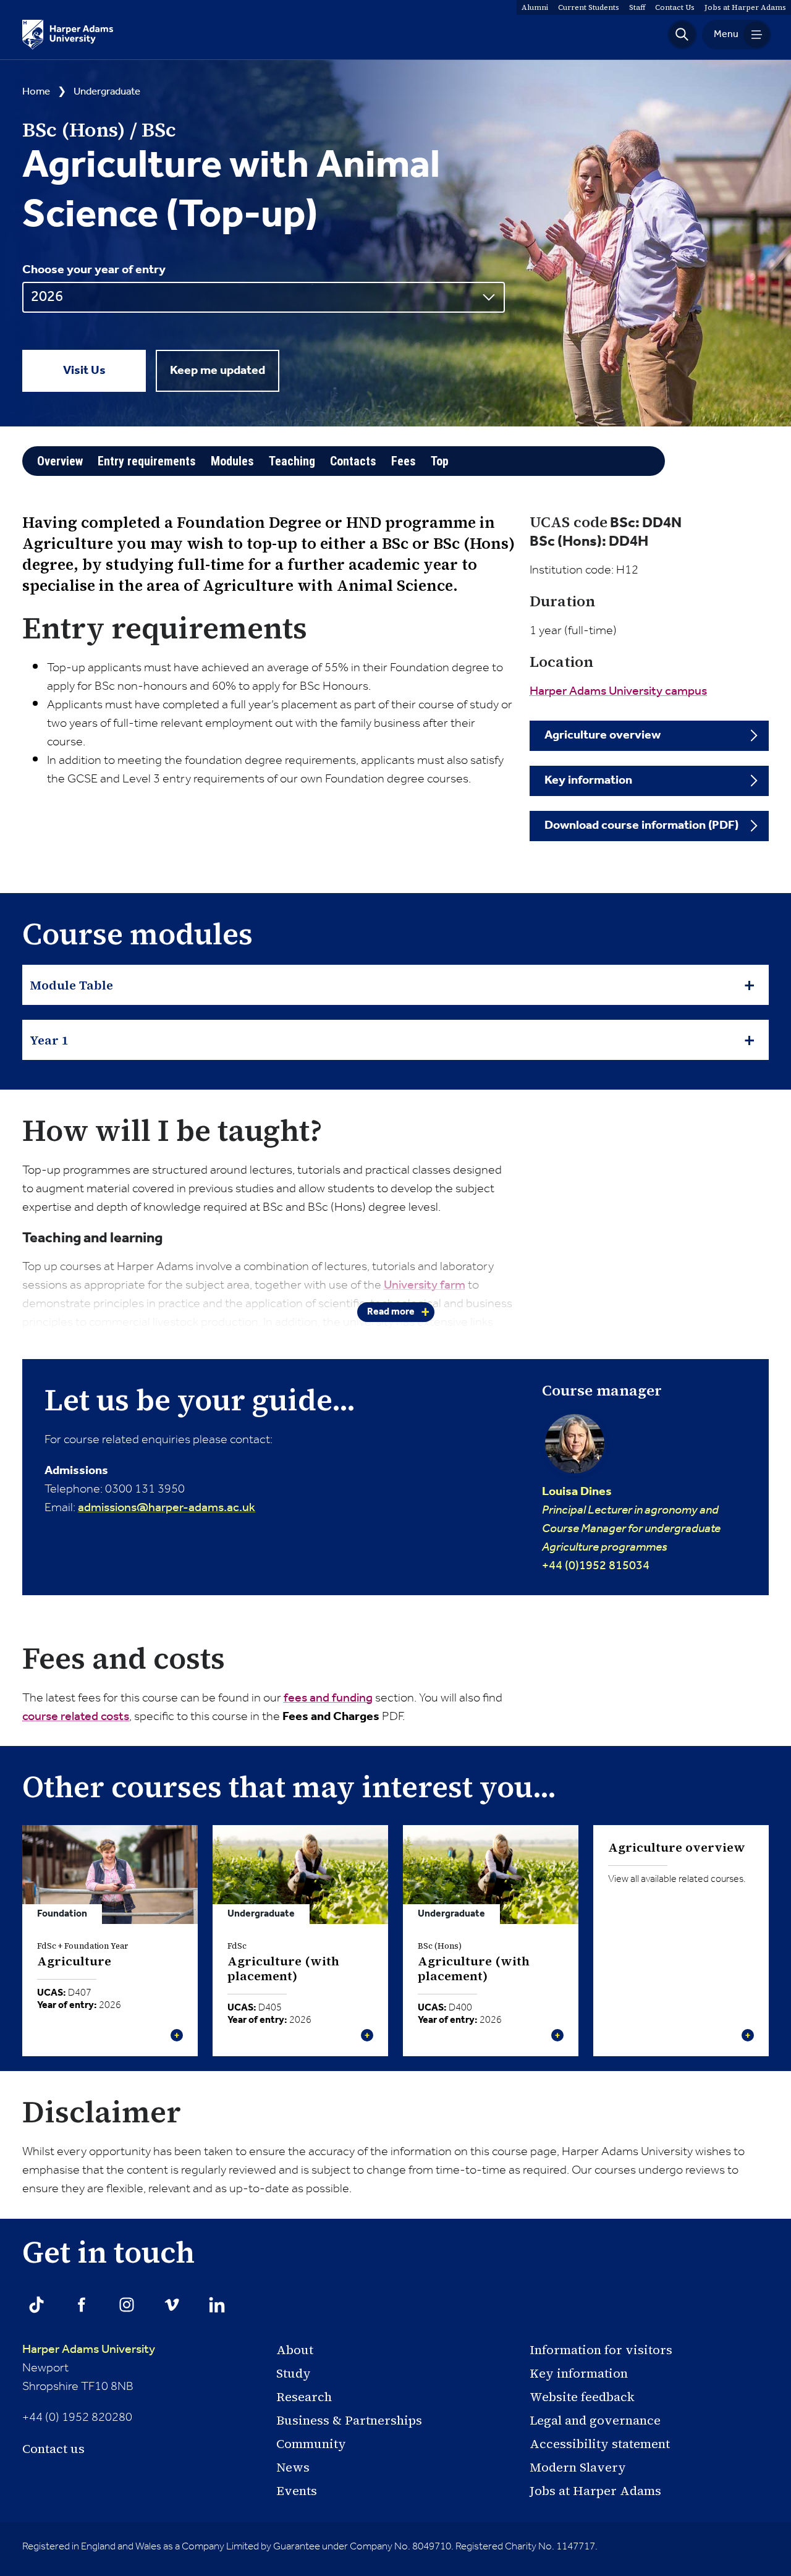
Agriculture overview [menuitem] (603, 735)
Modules (232, 461)
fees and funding (328, 1698)
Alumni (535, 7)
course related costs (76, 1717)
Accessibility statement (600, 2444)
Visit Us (84, 371)
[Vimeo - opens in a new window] (172, 2305)
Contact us (53, 2449)
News (293, 2467)
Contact (675, 7)
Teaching (292, 461)
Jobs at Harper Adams (595, 2491)
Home (36, 92)
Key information (579, 2373)
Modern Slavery (578, 2467)
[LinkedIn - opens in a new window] (217, 2305)
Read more (391, 1312)
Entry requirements (147, 461)
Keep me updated (218, 371)
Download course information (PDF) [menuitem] (641, 826)
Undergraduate (107, 92)
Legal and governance (595, 2420)
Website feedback (582, 2397)
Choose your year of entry (94, 270)
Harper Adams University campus (618, 692)
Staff (637, 7)
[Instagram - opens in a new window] (127, 2305)
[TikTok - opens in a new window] (36, 2305)
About (295, 2350)
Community (311, 2444)
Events (297, 2491)
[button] (682, 35)
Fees (404, 461)
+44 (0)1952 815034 (631, 1528)
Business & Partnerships (349, 2420)
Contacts (353, 461)
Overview (60, 461)
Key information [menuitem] (588, 781)
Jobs (745, 7)
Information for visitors (601, 2350)
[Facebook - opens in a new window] (82, 2305)
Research (304, 2397)
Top (440, 461)
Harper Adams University (89, 2350)
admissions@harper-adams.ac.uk (167, 1508)
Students (589, 7)
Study (294, 2373)
